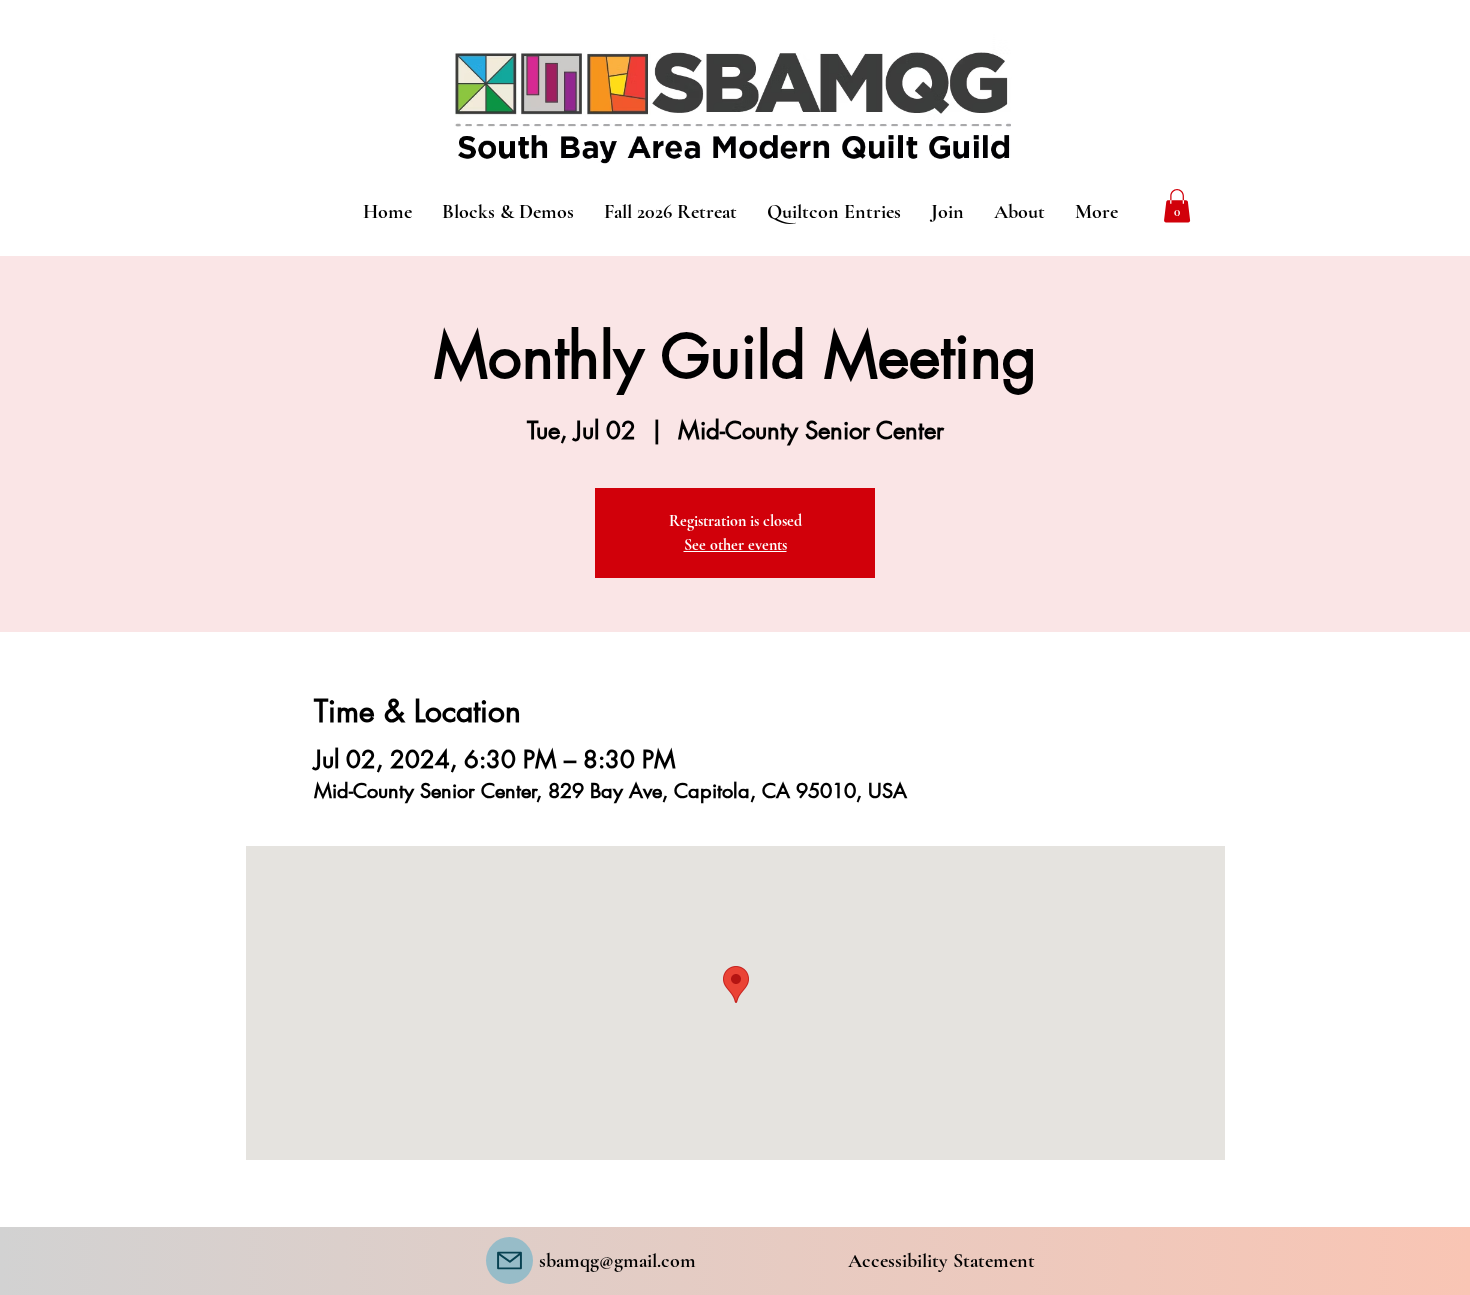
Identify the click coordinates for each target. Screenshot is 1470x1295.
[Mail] (509, 1260)
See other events (735, 545)
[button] (1177, 205)
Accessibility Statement (941, 1261)
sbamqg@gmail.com (617, 1261)
